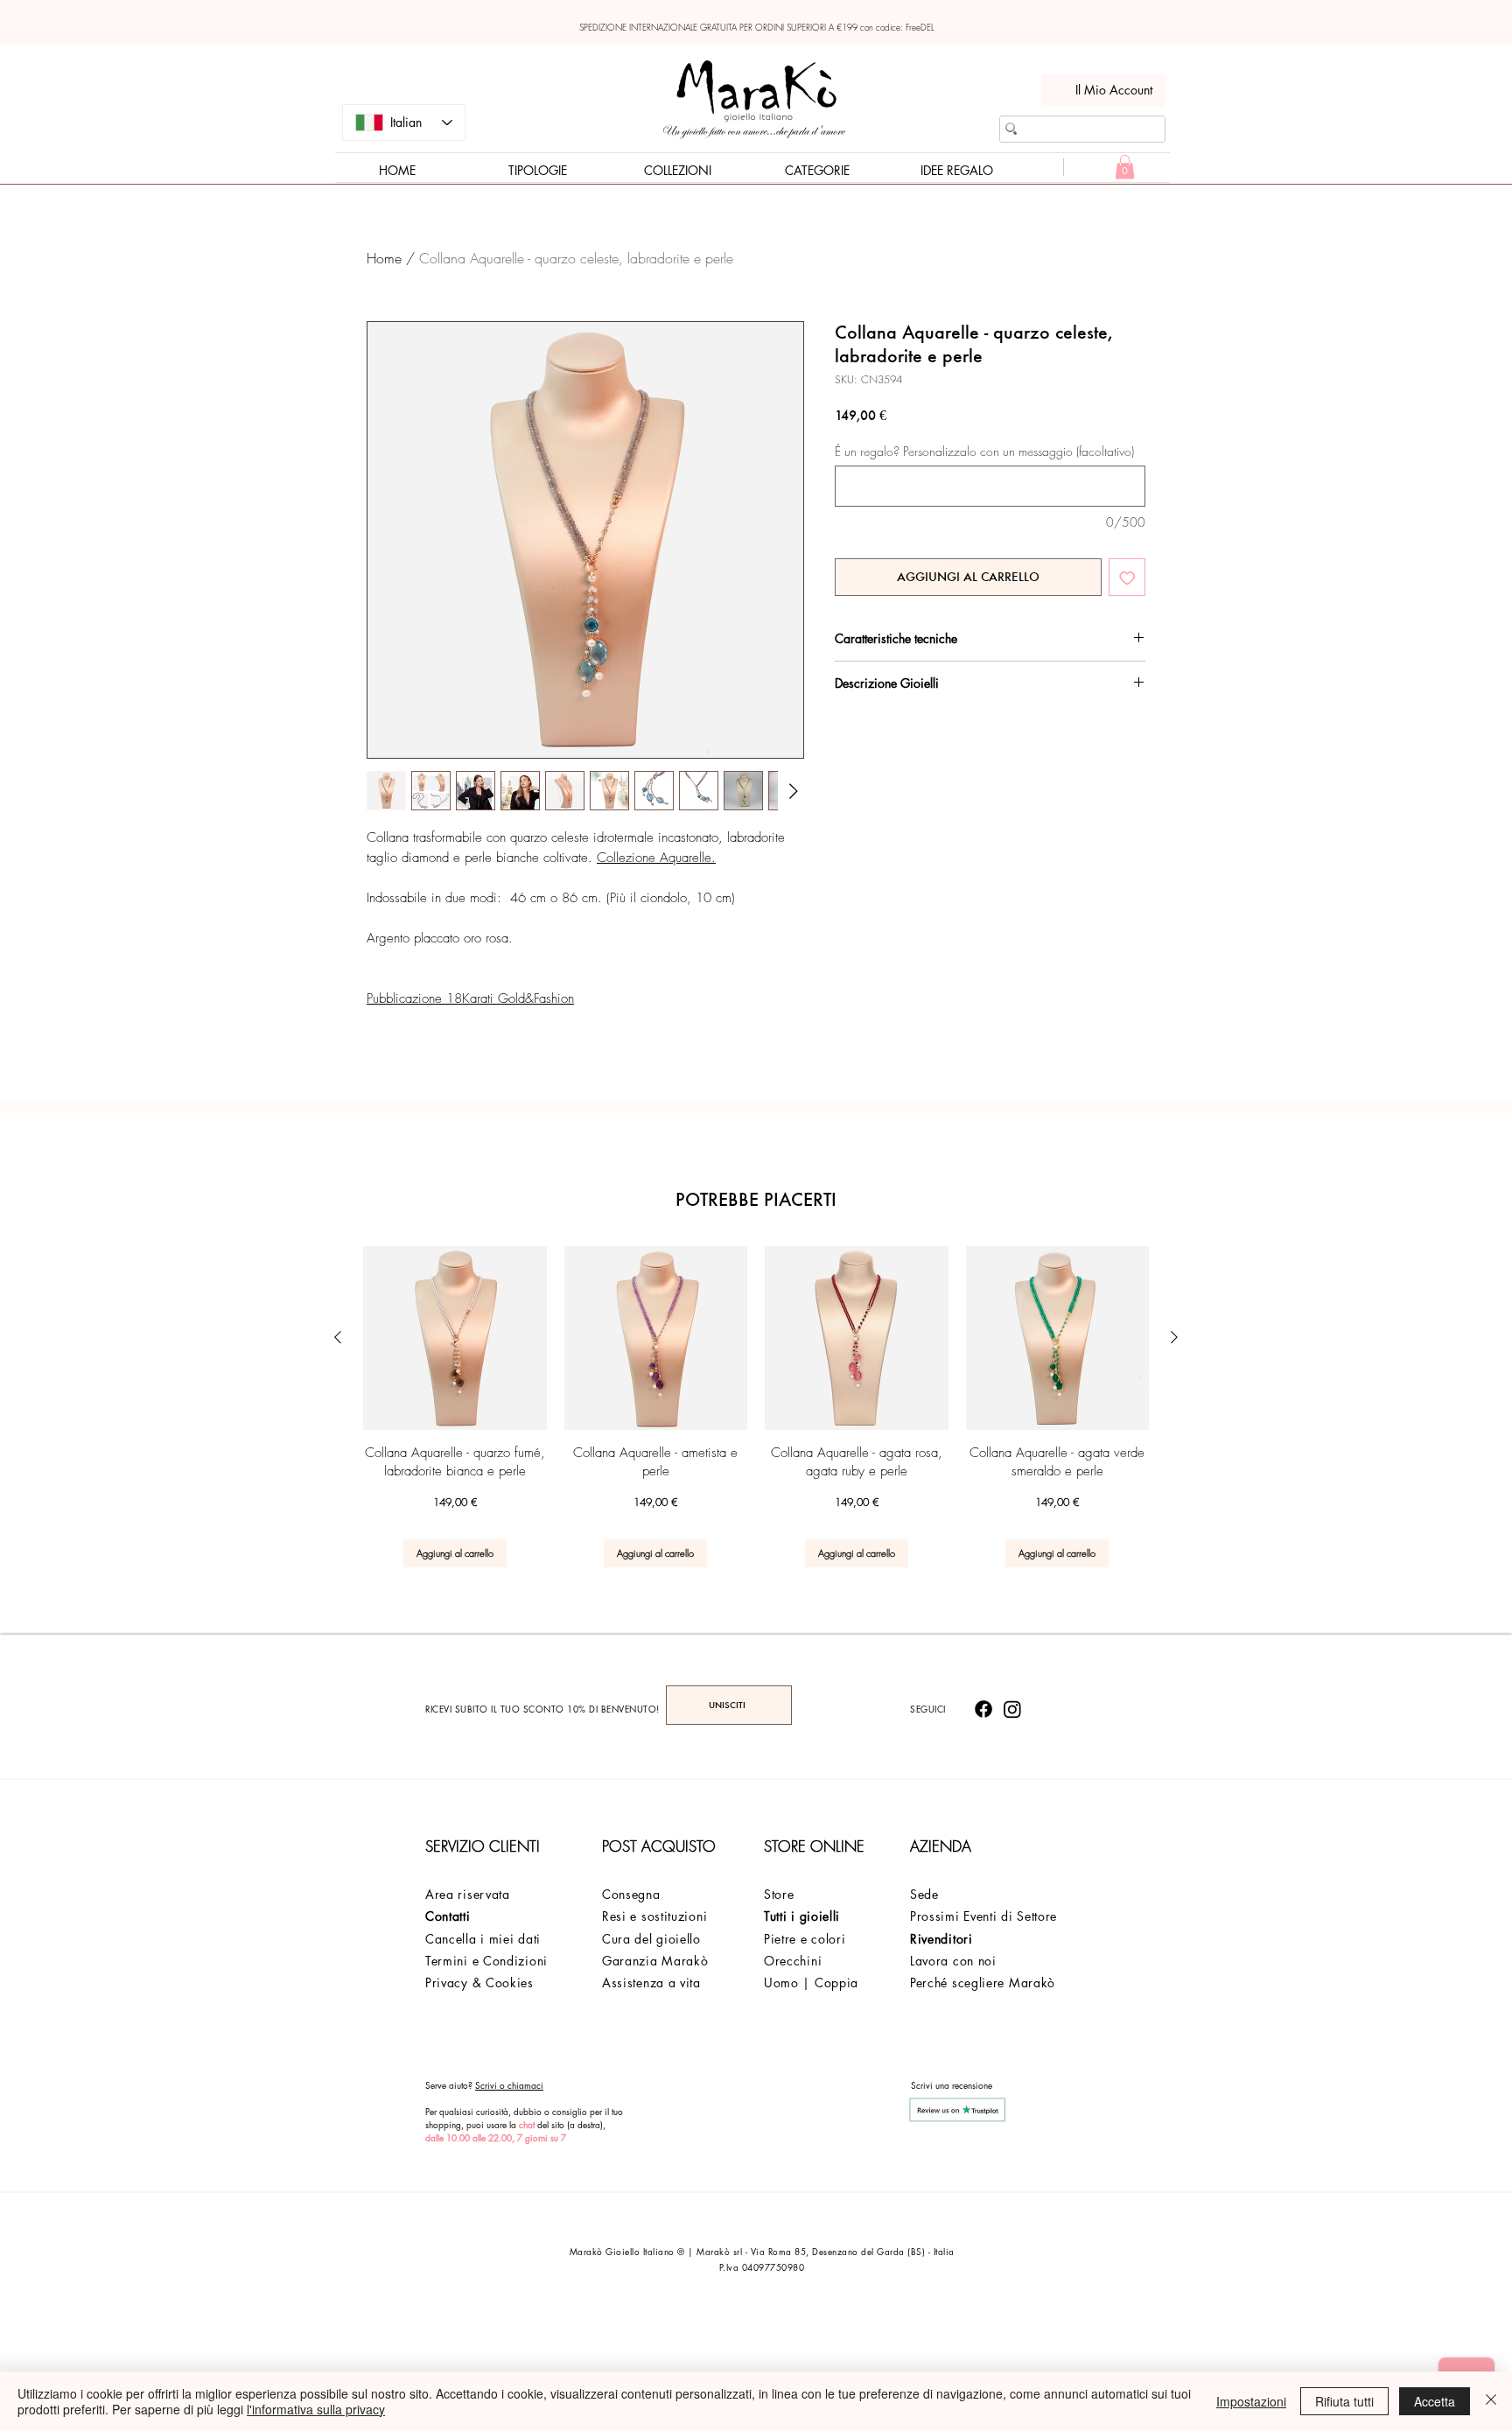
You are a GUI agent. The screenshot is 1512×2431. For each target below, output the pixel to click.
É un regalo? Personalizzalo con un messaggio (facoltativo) (984, 451)
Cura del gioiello (651, 1939)
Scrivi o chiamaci (509, 2085)
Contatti (448, 1916)
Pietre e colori (805, 1939)
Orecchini (793, 1961)
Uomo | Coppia (811, 1983)
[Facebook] (983, 1709)
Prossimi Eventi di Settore (983, 1916)
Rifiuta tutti (1344, 2401)
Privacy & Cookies (479, 1983)
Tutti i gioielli (802, 1916)
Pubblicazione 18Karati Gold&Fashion (470, 998)
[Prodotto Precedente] (338, 1337)
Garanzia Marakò (655, 1961)
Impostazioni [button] (1251, 2401)
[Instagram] (1012, 1709)
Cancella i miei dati (483, 1939)
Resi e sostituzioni (654, 1916)
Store (779, 1894)
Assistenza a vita (651, 1983)
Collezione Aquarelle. (656, 858)
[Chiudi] (1491, 2401)
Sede (924, 1894)
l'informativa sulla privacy (316, 2409)
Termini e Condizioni (486, 1961)
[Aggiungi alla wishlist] (1127, 577)
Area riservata (468, 1894)
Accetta (1435, 2401)
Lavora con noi (953, 1961)
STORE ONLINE (814, 1846)
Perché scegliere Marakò (983, 1983)
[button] (1125, 167)
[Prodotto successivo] (1174, 1337)
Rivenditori (941, 1939)
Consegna (631, 1894)
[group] (756, 1407)
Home (384, 258)
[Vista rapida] (455, 1338)
